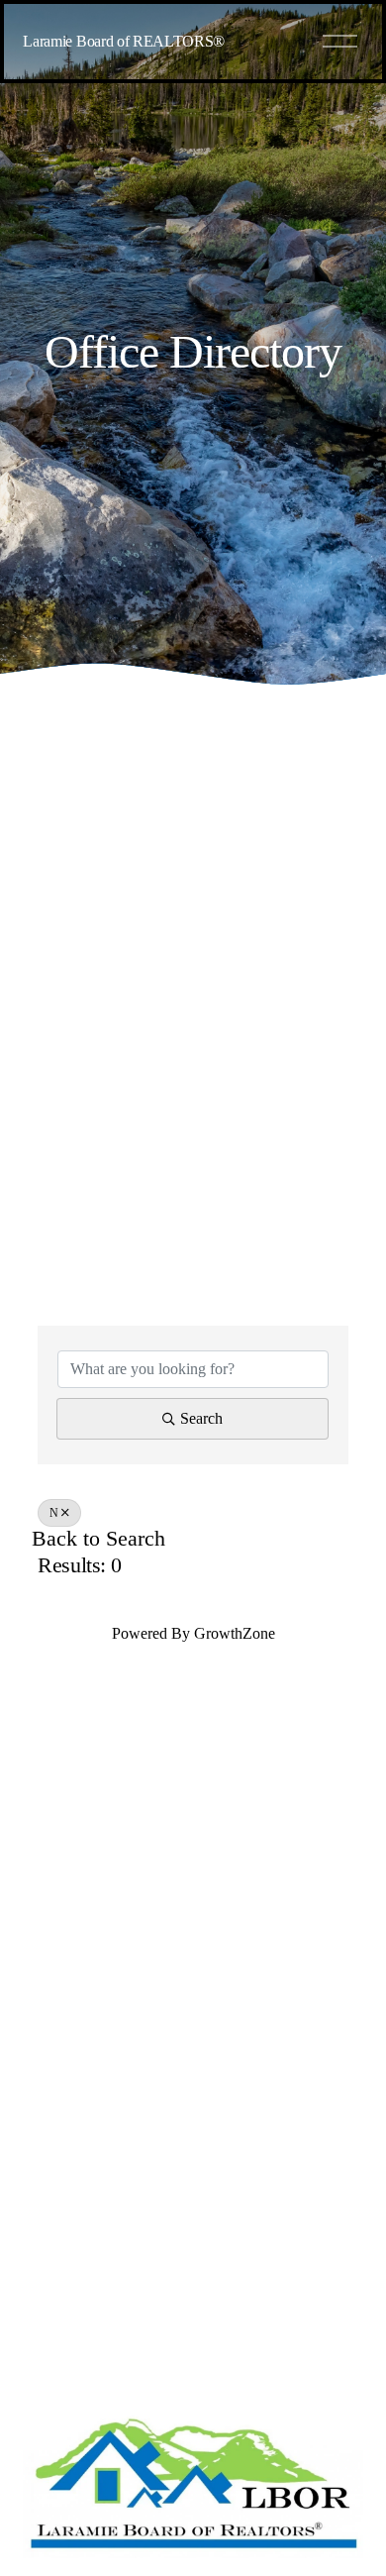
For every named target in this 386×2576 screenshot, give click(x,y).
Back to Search (98, 1539)
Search (201, 1418)
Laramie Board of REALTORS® (124, 41)
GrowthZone (235, 1633)
